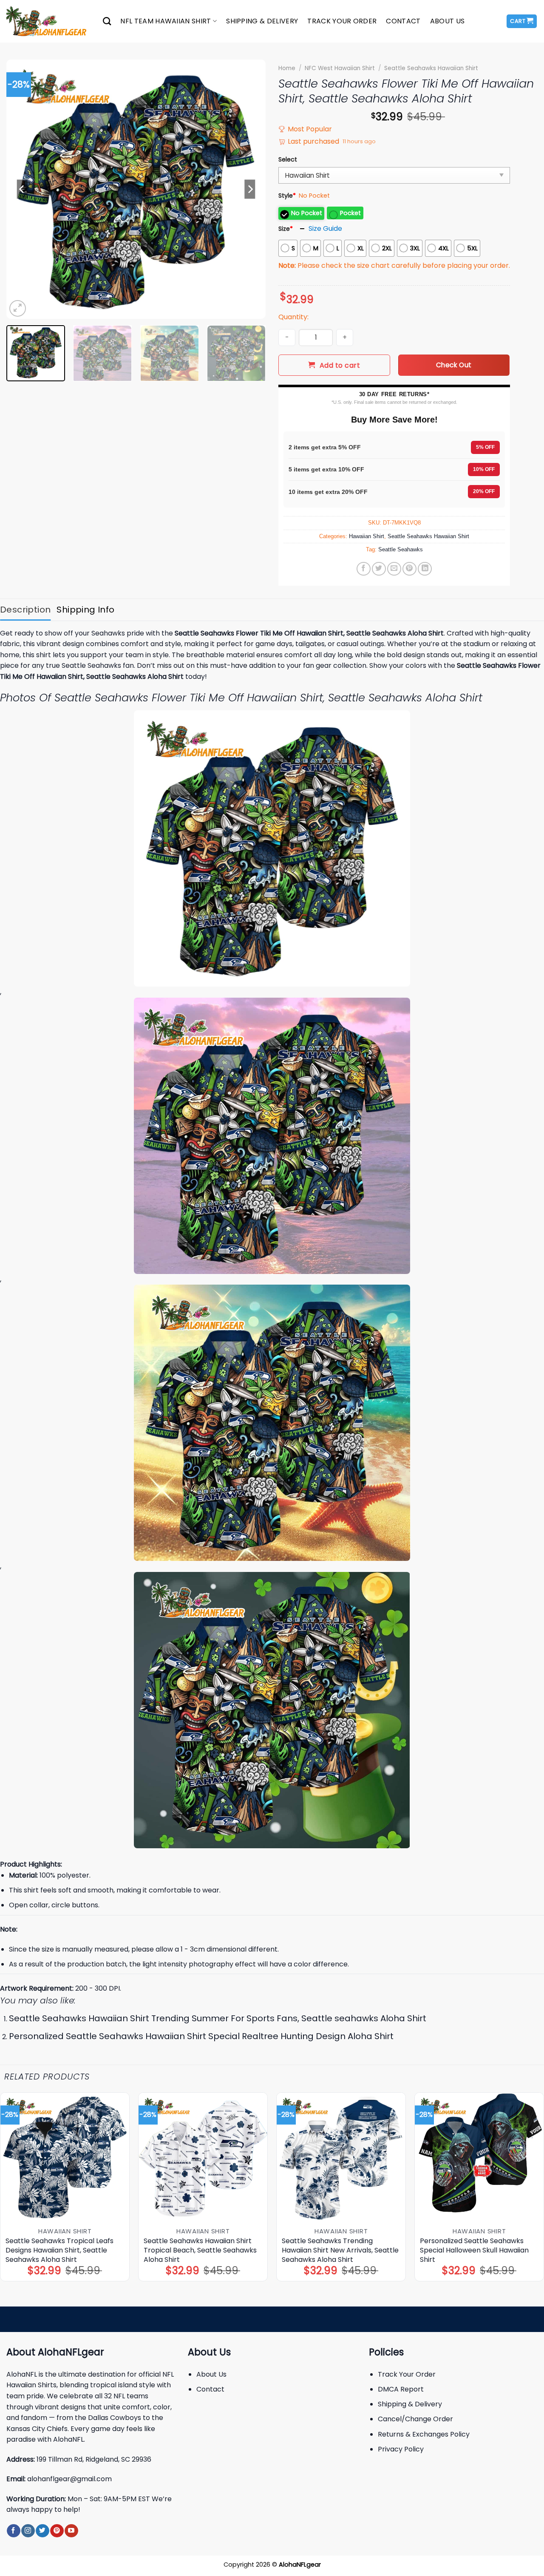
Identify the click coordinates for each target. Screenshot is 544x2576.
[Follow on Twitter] (42, 2531)
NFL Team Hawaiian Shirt (166, 21)
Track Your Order (342, 21)
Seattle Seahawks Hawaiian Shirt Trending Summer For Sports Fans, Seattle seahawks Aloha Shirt (218, 2018)
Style (287, 196)
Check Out (454, 365)
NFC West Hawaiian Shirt (340, 68)
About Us (448, 21)
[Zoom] (18, 308)
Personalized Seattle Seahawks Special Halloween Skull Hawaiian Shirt (474, 2250)
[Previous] (22, 189)
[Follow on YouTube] (71, 2531)
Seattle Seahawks (401, 549)
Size (286, 229)
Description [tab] (25, 610)
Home (287, 68)
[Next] (250, 189)
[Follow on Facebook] (13, 2531)
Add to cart (340, 365)
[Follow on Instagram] (28, 2531)
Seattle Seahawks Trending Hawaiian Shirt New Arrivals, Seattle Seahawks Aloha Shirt (340, 2250)
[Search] (107, 21)
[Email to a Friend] (394, 569)
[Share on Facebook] (364, 569)
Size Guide (325, 228)
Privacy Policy (401, 2449)
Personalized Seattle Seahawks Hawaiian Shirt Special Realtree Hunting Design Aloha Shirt (201, 2036)
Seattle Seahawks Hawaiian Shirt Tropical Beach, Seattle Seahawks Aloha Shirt (200, 2250)
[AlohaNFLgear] (48, 21)
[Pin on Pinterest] (409, 569)
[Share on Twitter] (379, 569)
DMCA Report (401, 2389)
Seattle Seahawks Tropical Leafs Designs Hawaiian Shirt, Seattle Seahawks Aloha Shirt (59, 2250)
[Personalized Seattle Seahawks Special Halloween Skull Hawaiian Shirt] (479, 2157)
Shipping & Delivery (262, 21)
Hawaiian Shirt (367, 536)
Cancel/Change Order (415, 2419)
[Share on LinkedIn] (425, 569)
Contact (403, 21)
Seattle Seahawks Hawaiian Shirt (431, 68)
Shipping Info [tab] (85, 610)
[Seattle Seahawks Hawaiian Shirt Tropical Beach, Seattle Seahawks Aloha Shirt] (203, 2157)
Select (288, 159)
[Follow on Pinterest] (57, 2531)
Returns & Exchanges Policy (424, 2434)
